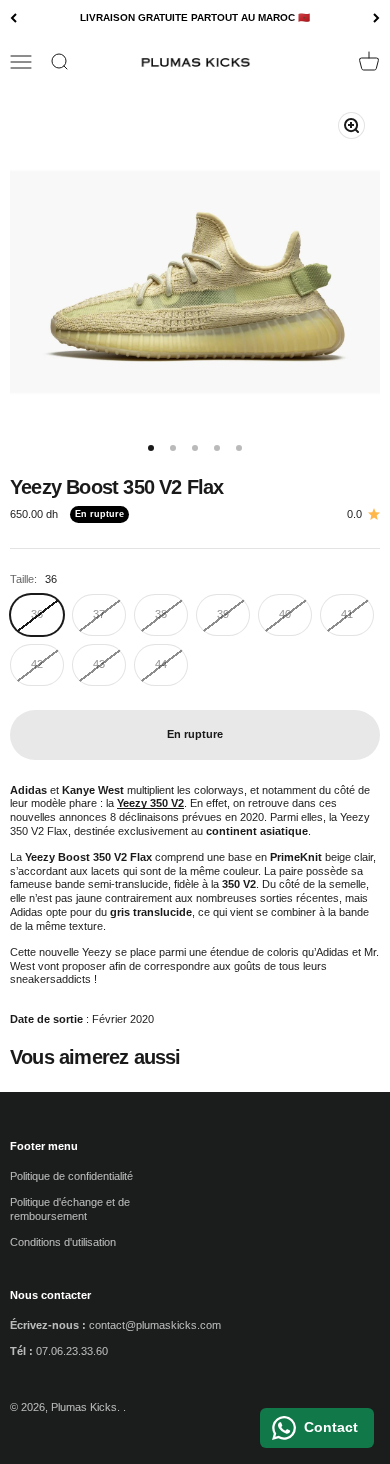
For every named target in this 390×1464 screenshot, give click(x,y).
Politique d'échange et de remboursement (70, 1209)
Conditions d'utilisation (63, 1242)
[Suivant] (376, 18)
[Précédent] (13, 18)
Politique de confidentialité (71, 1176)
